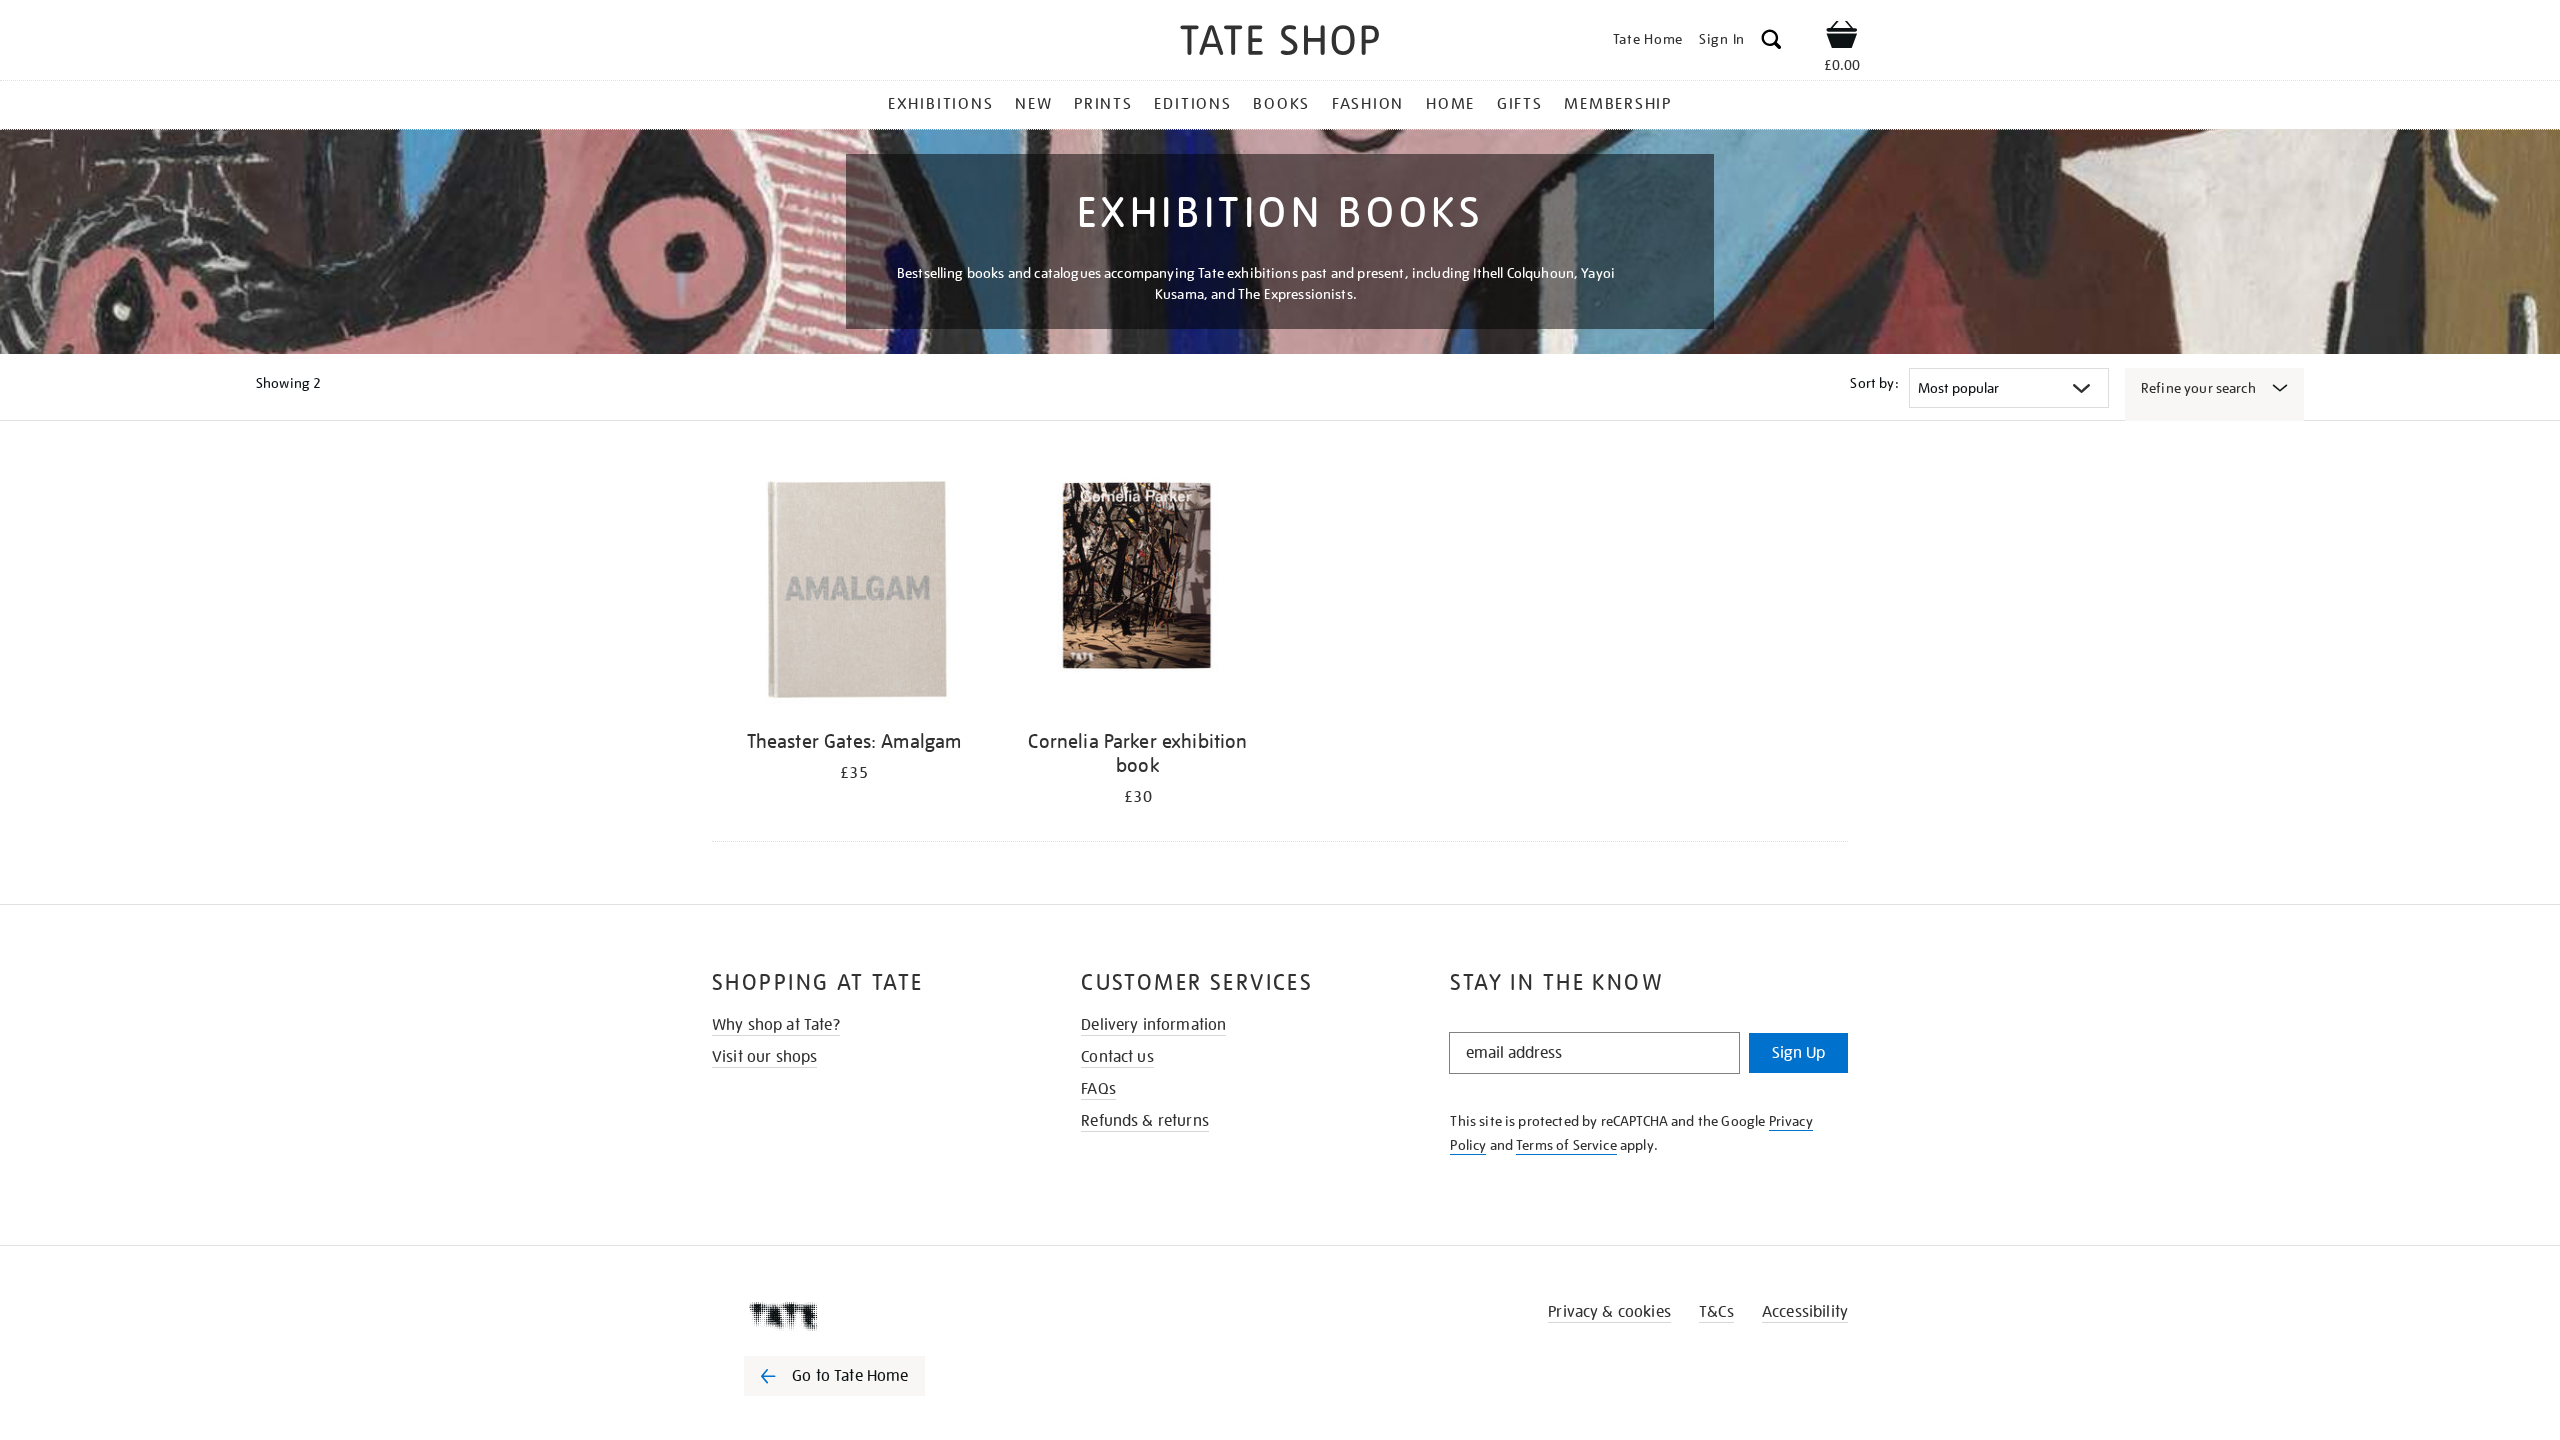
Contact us (1117, 1057)
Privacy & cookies (1609, 1312)
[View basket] (1842, 38)
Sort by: (1874, 383)
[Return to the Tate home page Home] (1280, 43)
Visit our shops (764, 1057)
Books (1281, 104)
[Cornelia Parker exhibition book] (1138, 588)
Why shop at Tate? (776, 1025)
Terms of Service (1566, 1145)
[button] (1771, 42)
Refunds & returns (1145, 1121)
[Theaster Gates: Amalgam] (854, 588)
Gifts (1520, 104)
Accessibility (1805, 1312)
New (1033, 104)
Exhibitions (940, 104)
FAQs (1098, 1089)
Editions (1192, 104)
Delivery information (1153, 1025)
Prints (1103, 104)
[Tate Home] (870, 1316)
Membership (1618, 104)
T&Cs (1716, 1312)
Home (1450, 104)
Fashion (1368, 104)
